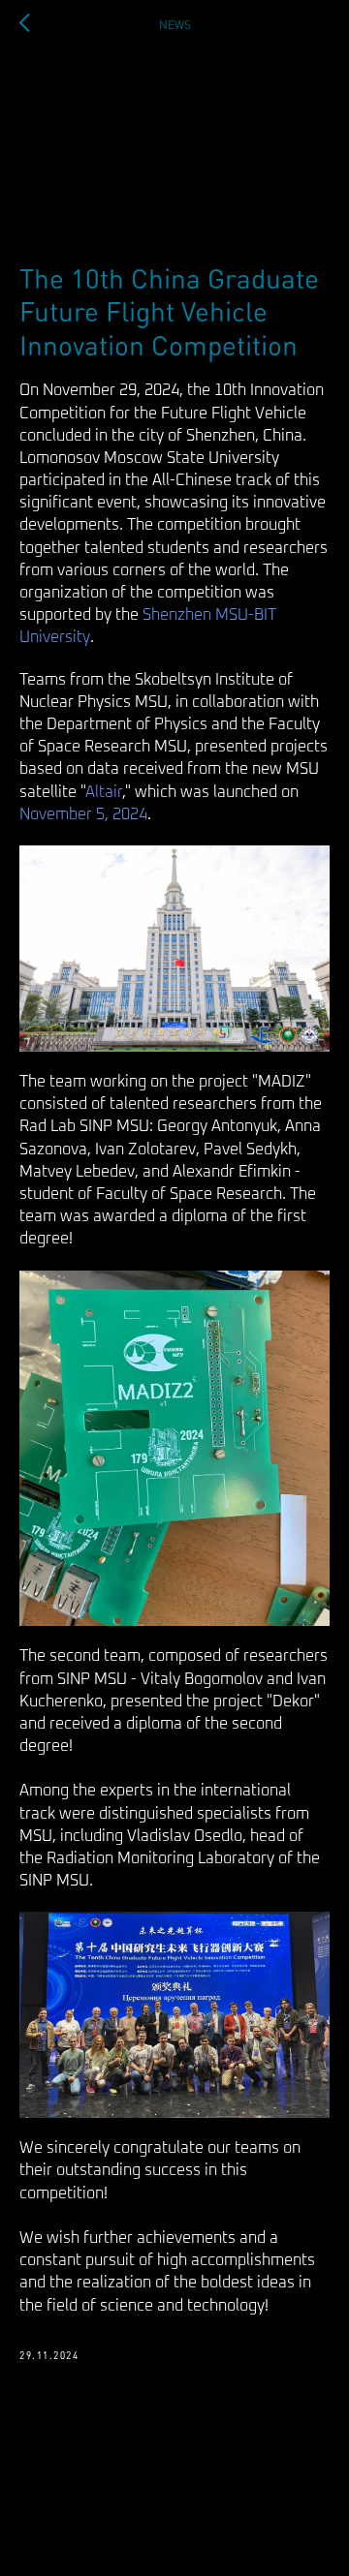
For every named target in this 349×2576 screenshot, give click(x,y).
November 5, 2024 (83, 814)
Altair (104, 792)
